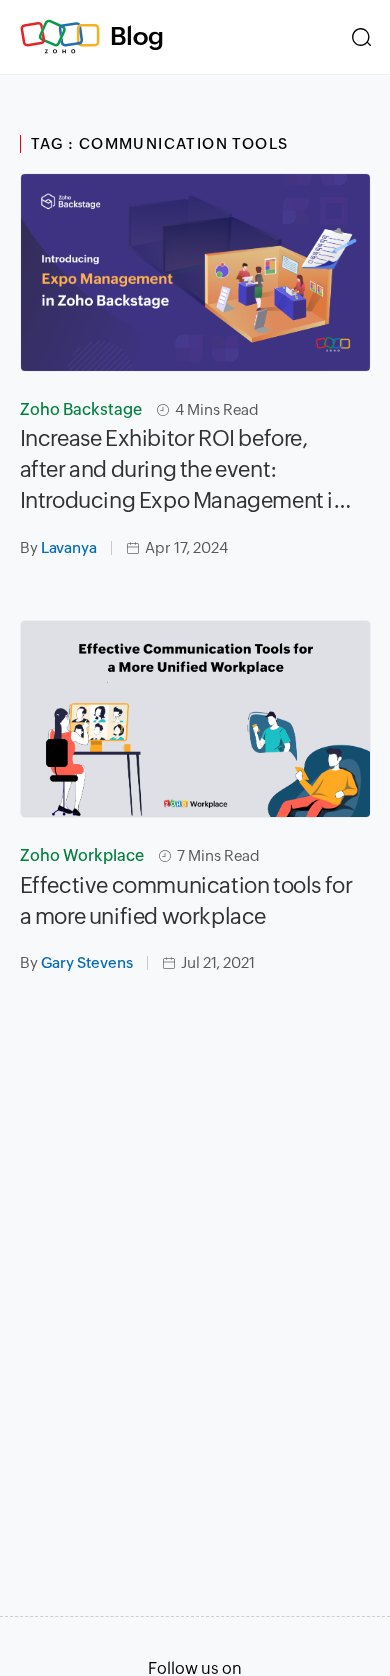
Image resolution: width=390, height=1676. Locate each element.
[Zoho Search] (361, 37)
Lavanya (69, 547)
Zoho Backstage (81, 409)
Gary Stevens (87, 962)
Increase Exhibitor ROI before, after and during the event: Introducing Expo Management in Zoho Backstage (183, 471)
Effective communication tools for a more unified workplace (186, 901)
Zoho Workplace (82, 855)
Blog (137, 36)
